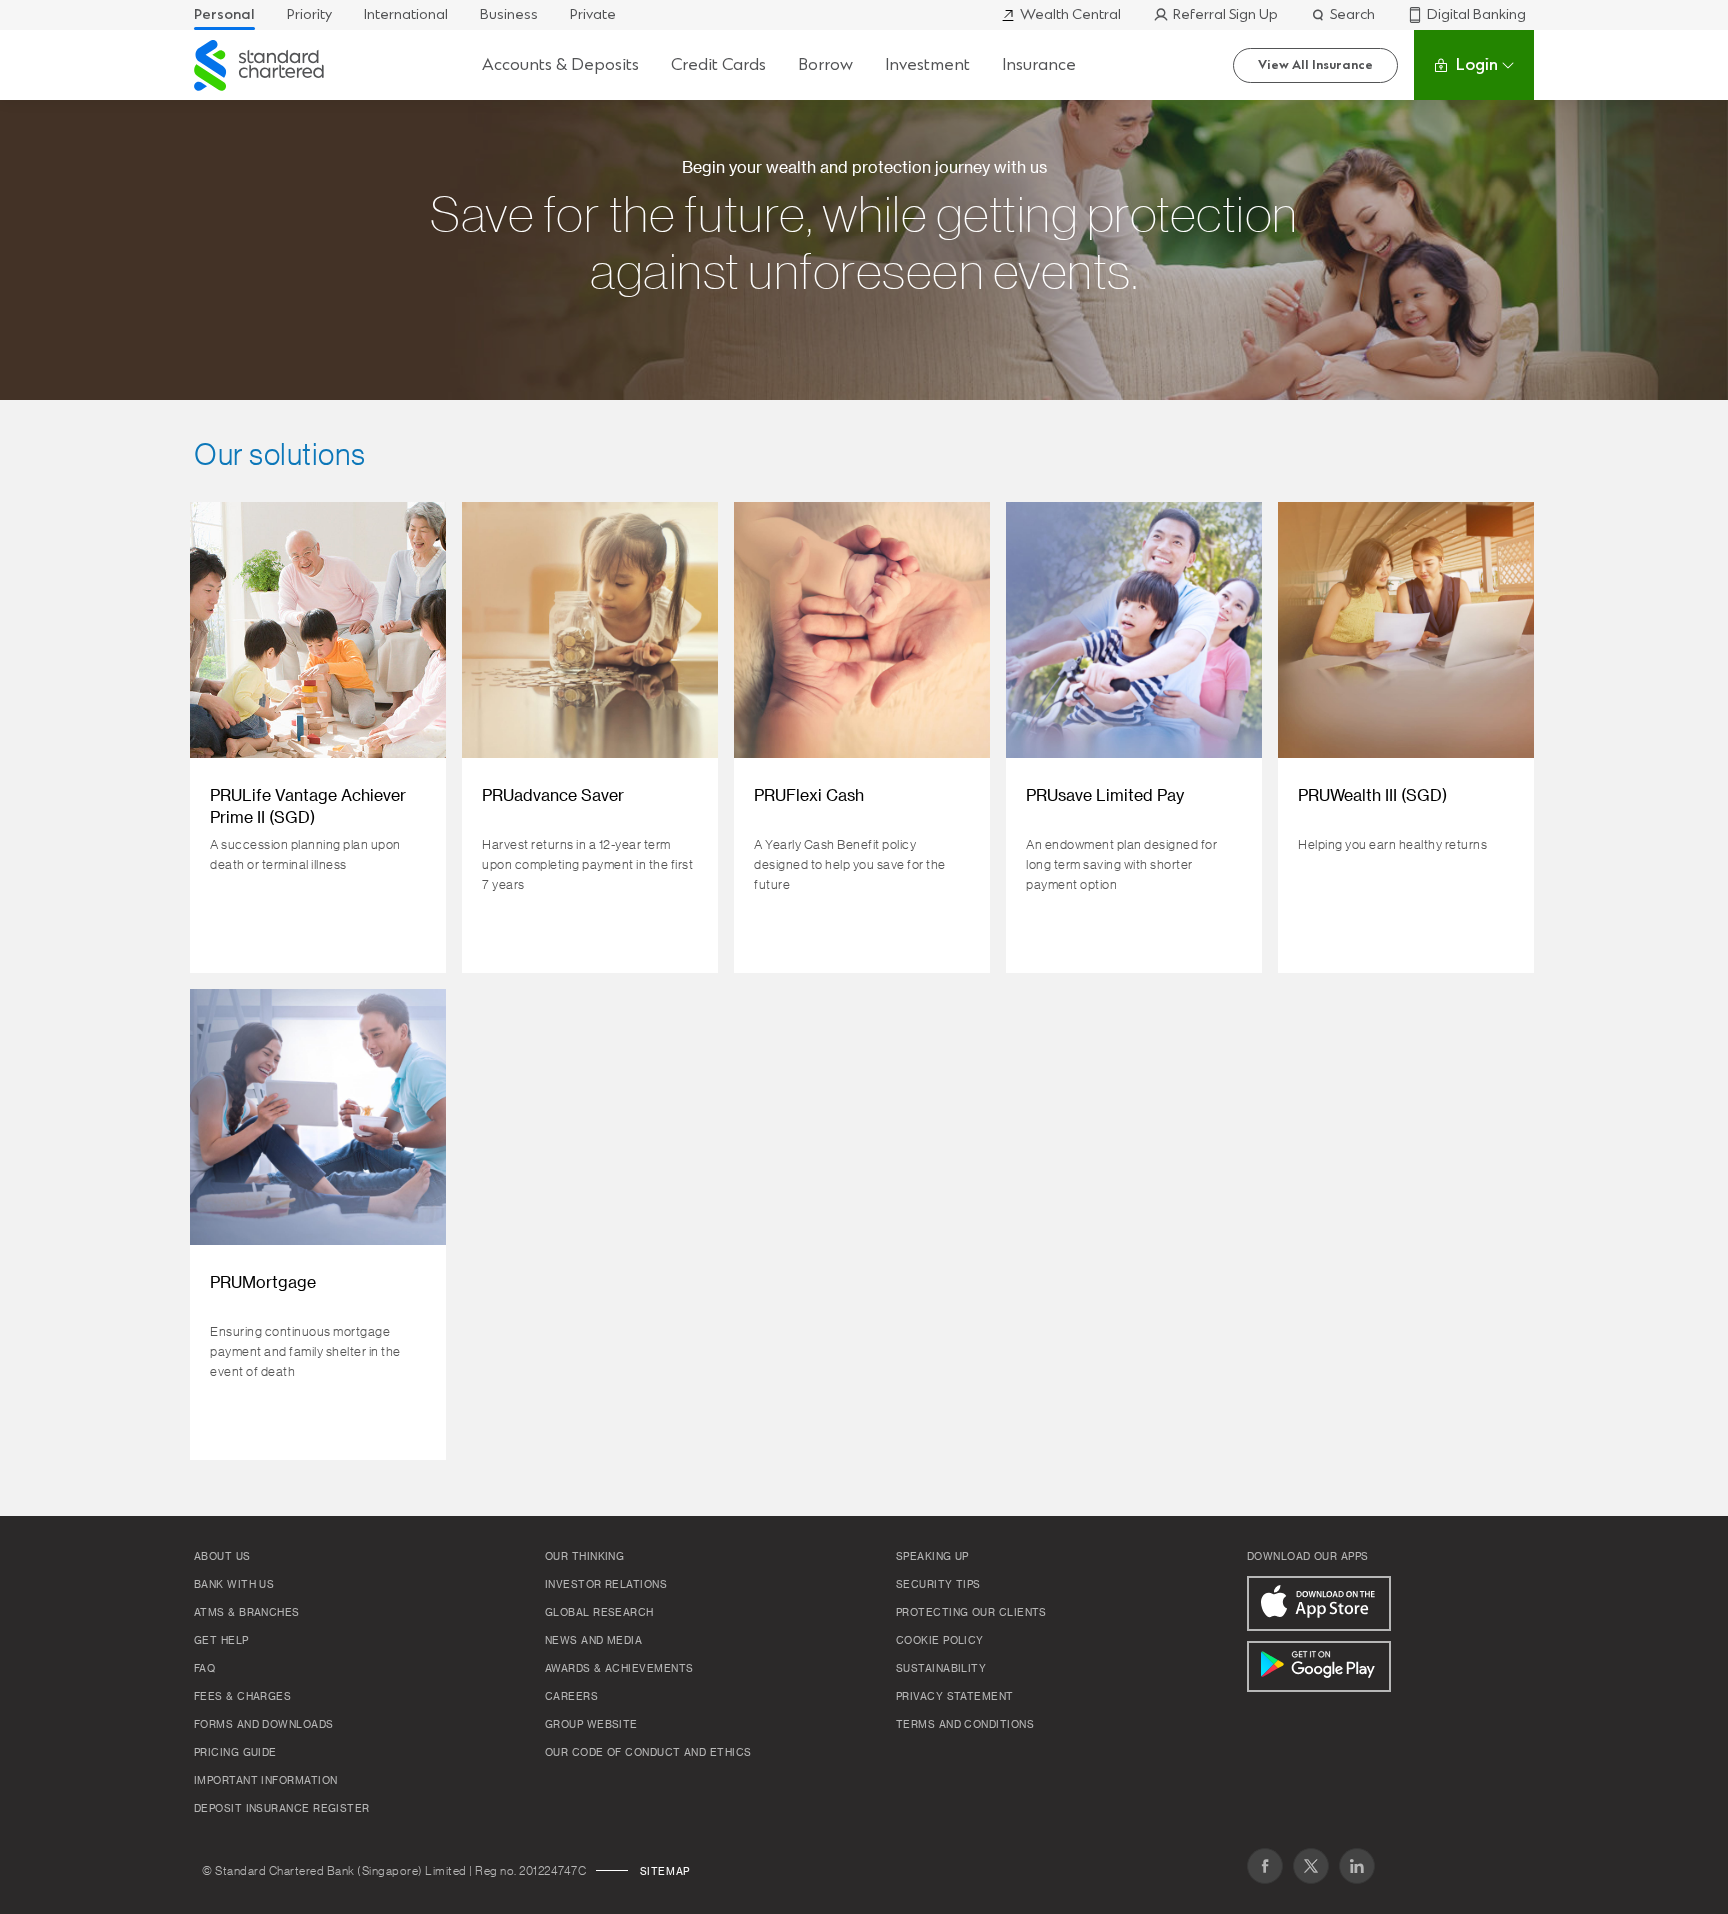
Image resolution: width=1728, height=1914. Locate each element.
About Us (222, 1557)
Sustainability (941, 1669)
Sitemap (665, 1872)
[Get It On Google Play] (1319, 1666)
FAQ (204, 1669)
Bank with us (234, 1585)
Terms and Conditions (965, 1725)
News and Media (593, 1641)
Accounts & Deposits (560, 64)
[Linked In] (1357, 1866)
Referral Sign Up (1225, 14)
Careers (571, 1697)
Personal (224, 14)
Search (1352, 14)
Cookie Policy (940, 1641)
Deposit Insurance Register (282, 1809)
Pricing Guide (235, 1753)
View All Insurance (1315, 65)
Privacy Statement (955, 1697)
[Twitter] (1311, 1866)
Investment (927, 64)
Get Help (221, 1641)
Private (593, 14)
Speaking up (932, 1557)
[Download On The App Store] (1319, 1603)
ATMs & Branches (247, 1613)
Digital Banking (1476, 14)
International (406, 14)
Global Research (599, 1613)
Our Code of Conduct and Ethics (648, 1753)
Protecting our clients (971, 1613)
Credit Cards (718, 64)
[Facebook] (1265, 1866)
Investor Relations (606, 1585)
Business (509, 14)
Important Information (265, 1781)
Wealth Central (1070, 14)
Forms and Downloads (264, 1725)
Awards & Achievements (619, 1669)
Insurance (1039, 64)
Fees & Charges (242, 1697)
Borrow (825, 64)
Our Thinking (584, 1557)
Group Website (591, 1725)
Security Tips (938, 1585)
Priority (309, 14)
